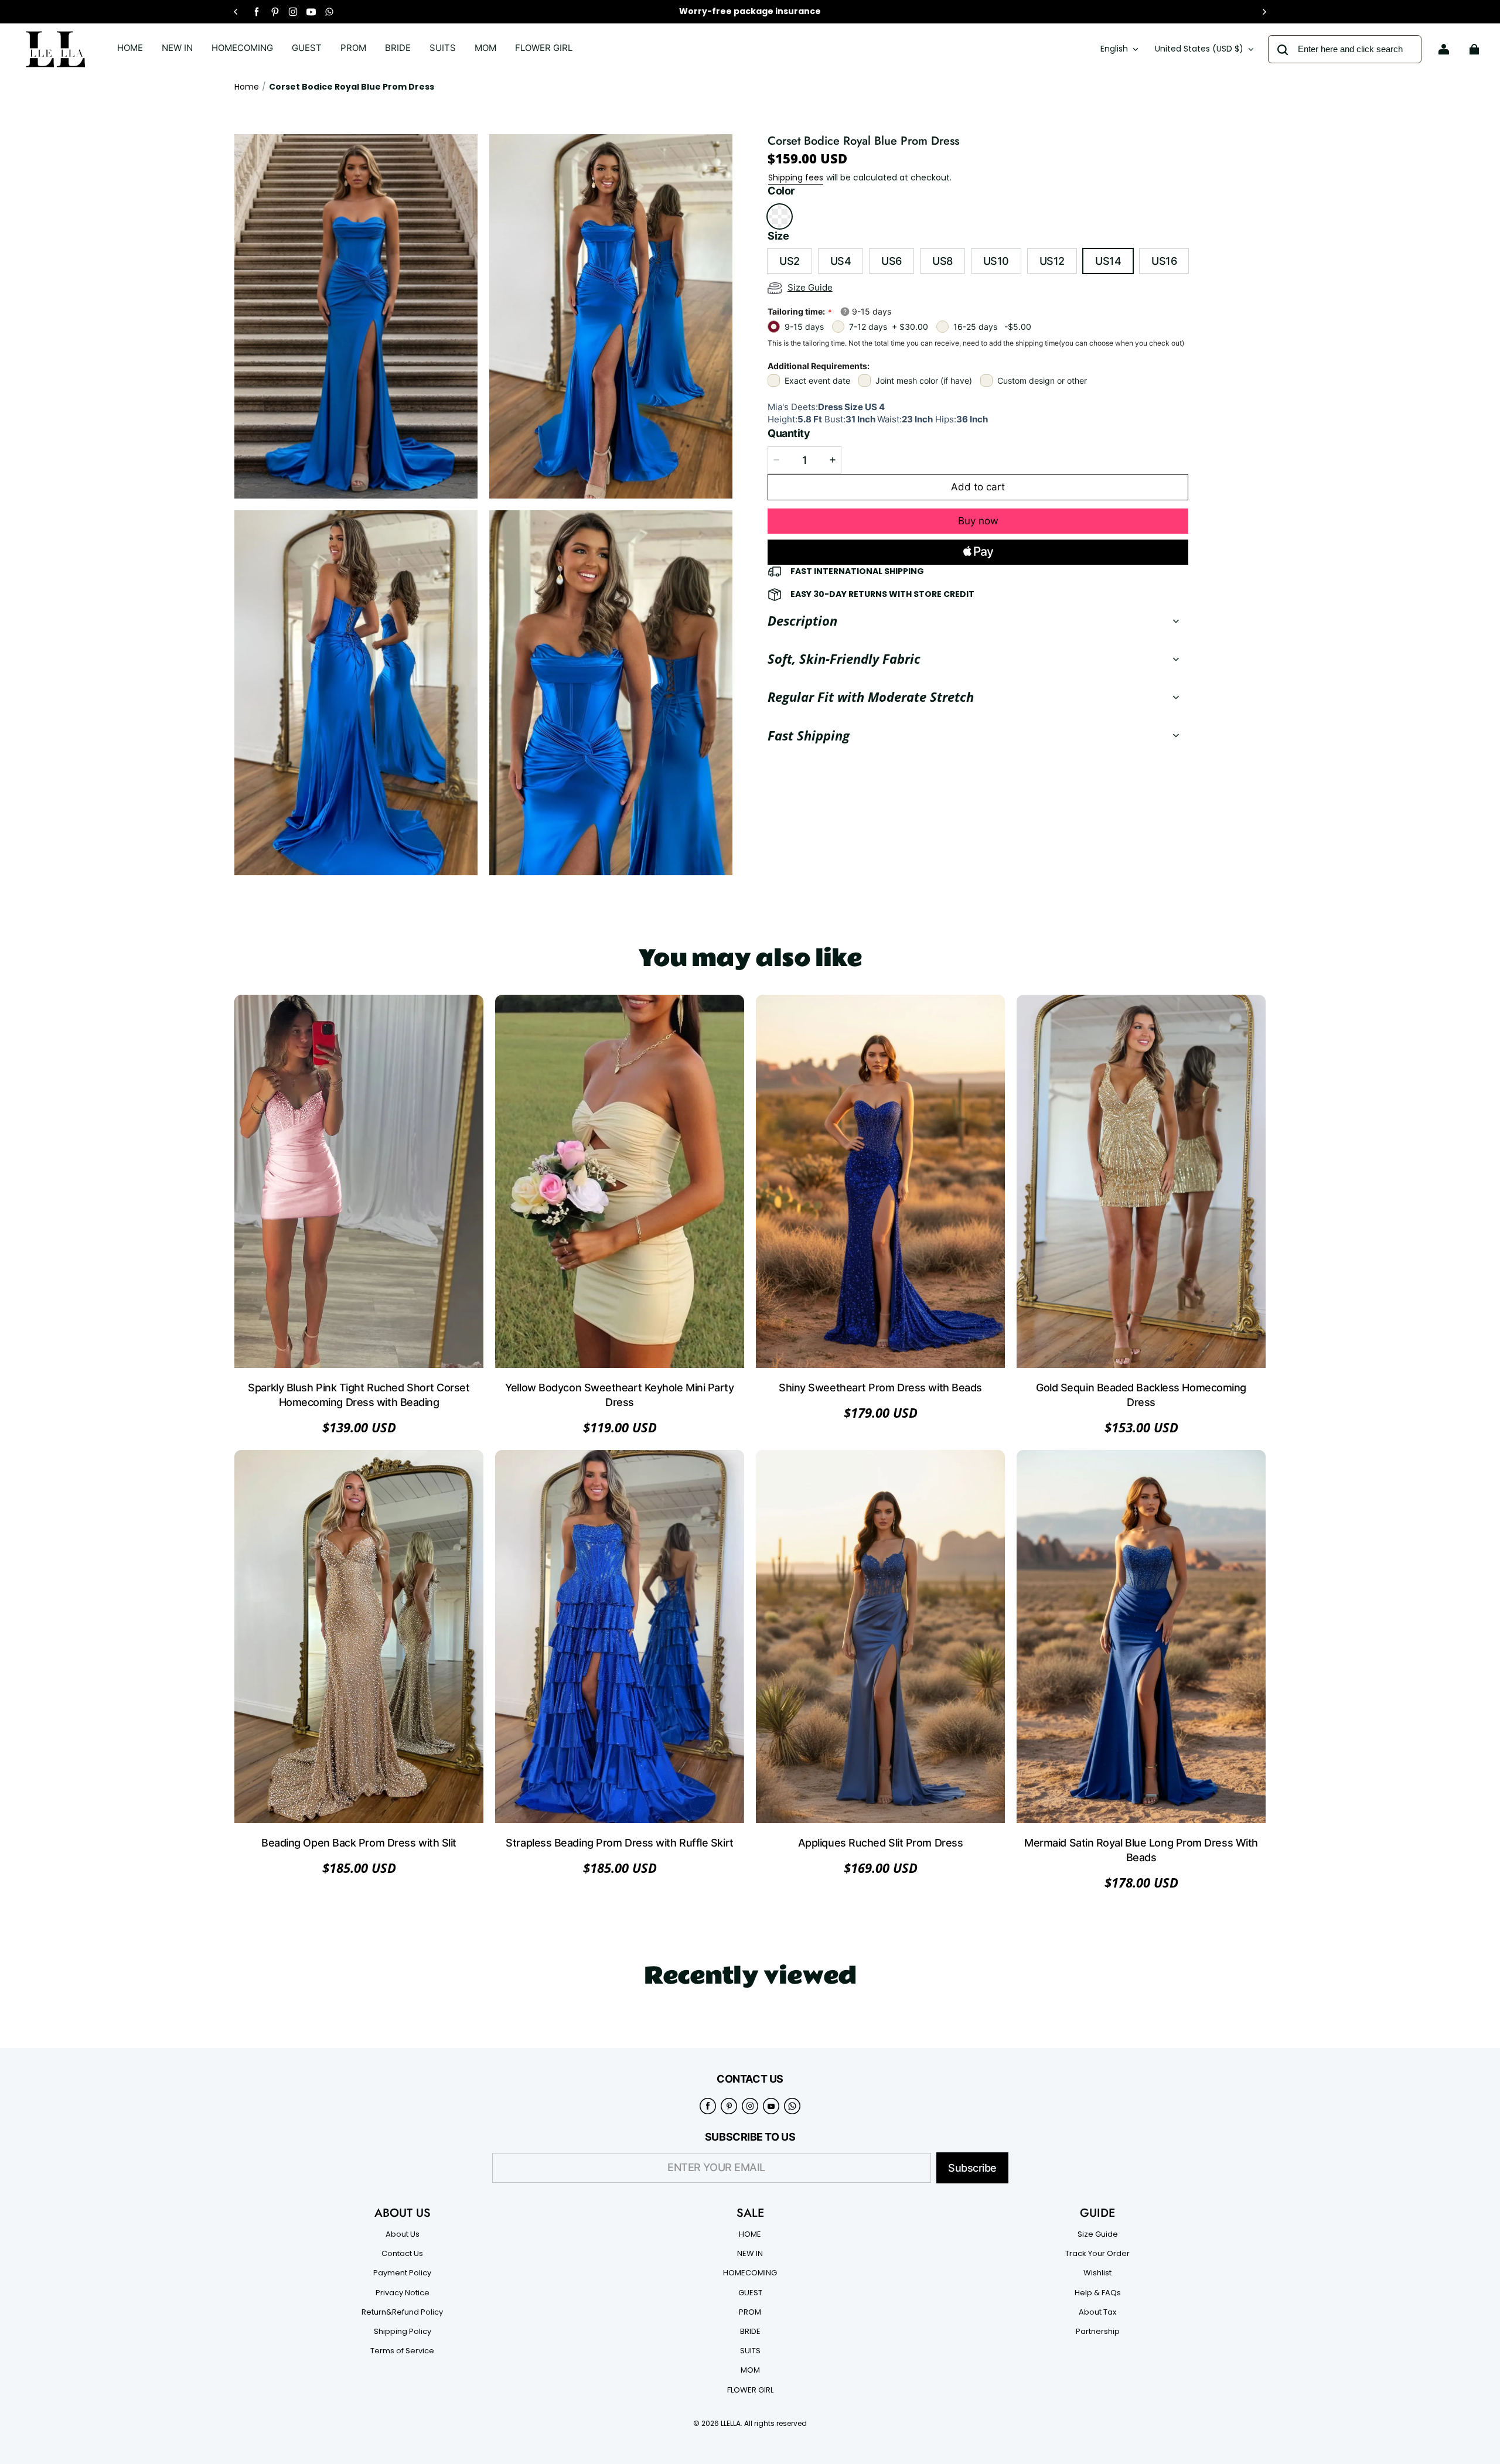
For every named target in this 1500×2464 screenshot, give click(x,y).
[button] (780, 216)
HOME (750, 2234)
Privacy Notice (403, 2293)
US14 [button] (1108, 261)
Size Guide (1098, 2234)
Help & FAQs (1098, 2293)
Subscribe (972, 2168)
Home (247, 87)
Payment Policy (402, 2273)
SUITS (750, 2351)
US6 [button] (892, 261)
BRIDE (750, 2332)
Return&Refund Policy (402, 2312)
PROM (750, 2312)
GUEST (750, 2293)
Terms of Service (402, 2351)
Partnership (1098, 2332)
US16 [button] (1164, 261)
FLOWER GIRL (750, 2390)
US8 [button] (942, 261)
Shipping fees (796, 178)
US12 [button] (1052, 261)
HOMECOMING (750, 2273)
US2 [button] (790, 261)
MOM (750, 2370)
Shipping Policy (403, 2332)
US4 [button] (841, 261)
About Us (403, 2234)
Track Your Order (1097, 2254)
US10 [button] (996, 261)
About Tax (1097, 2312)
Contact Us (402, 2254)
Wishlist (1097, 2273)
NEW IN (750, 2254)
